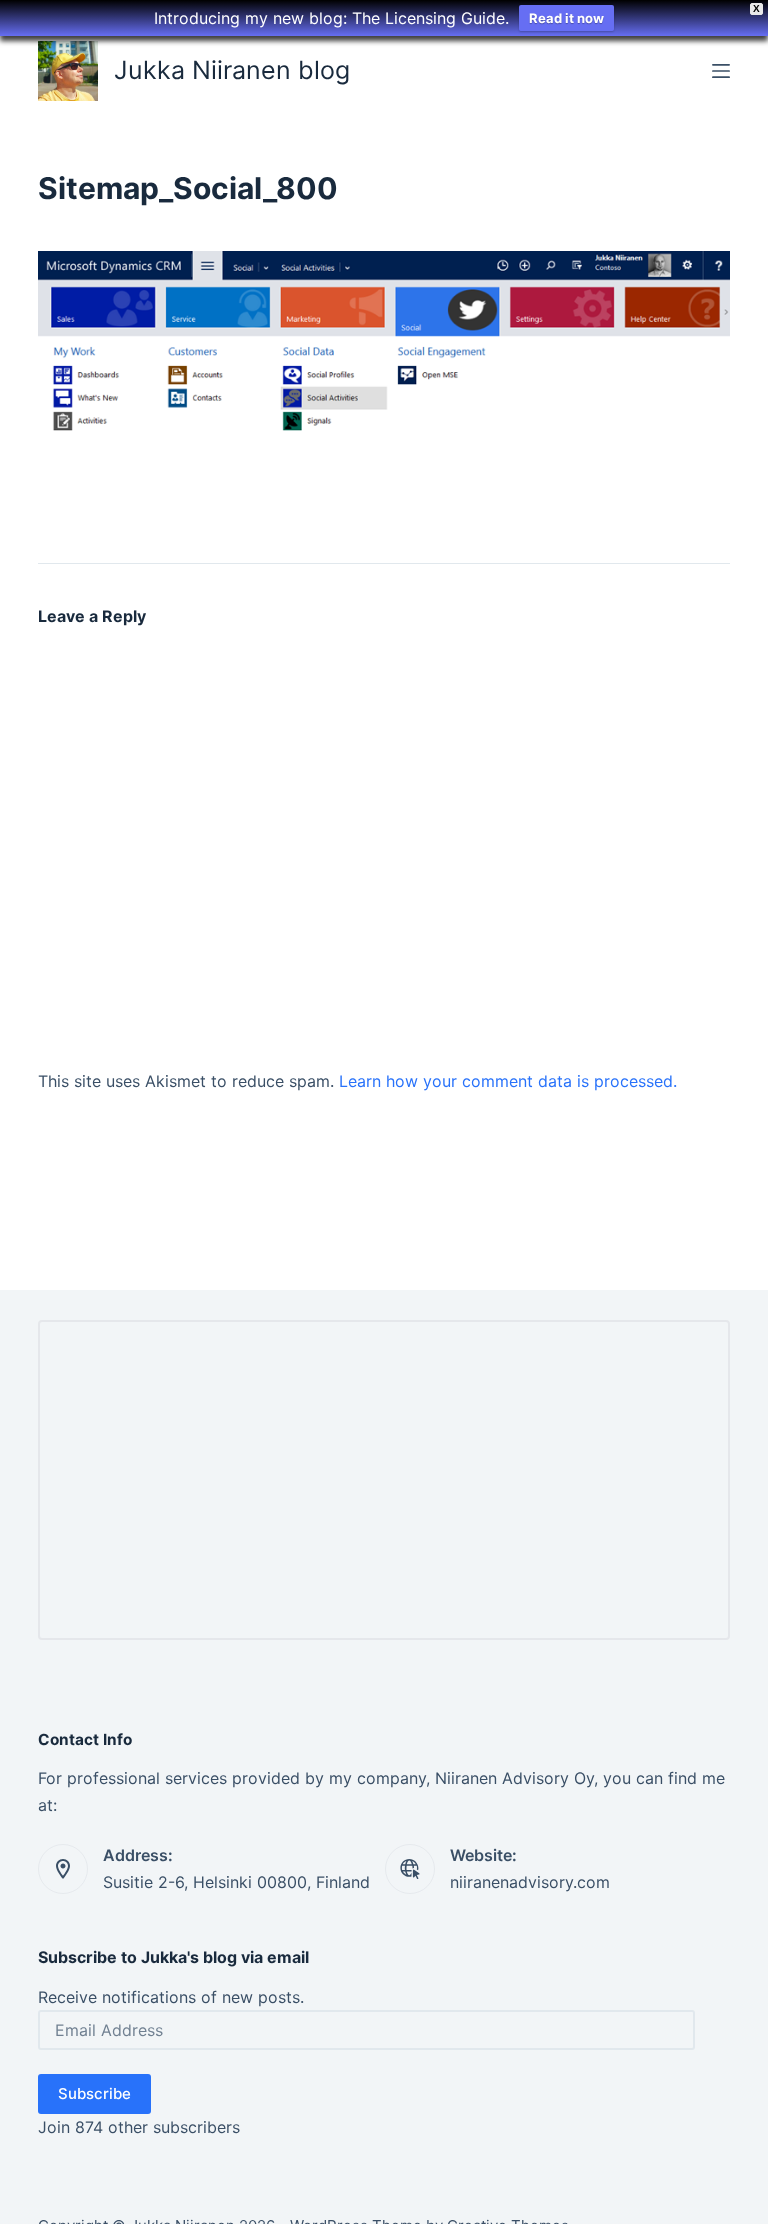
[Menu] (721, 71)
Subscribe (94, 2093)
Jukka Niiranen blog (232, 70)
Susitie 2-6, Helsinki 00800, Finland (236, 1882)
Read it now (566, 18)
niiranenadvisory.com (530, 1882)
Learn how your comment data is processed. (508, 1081)
